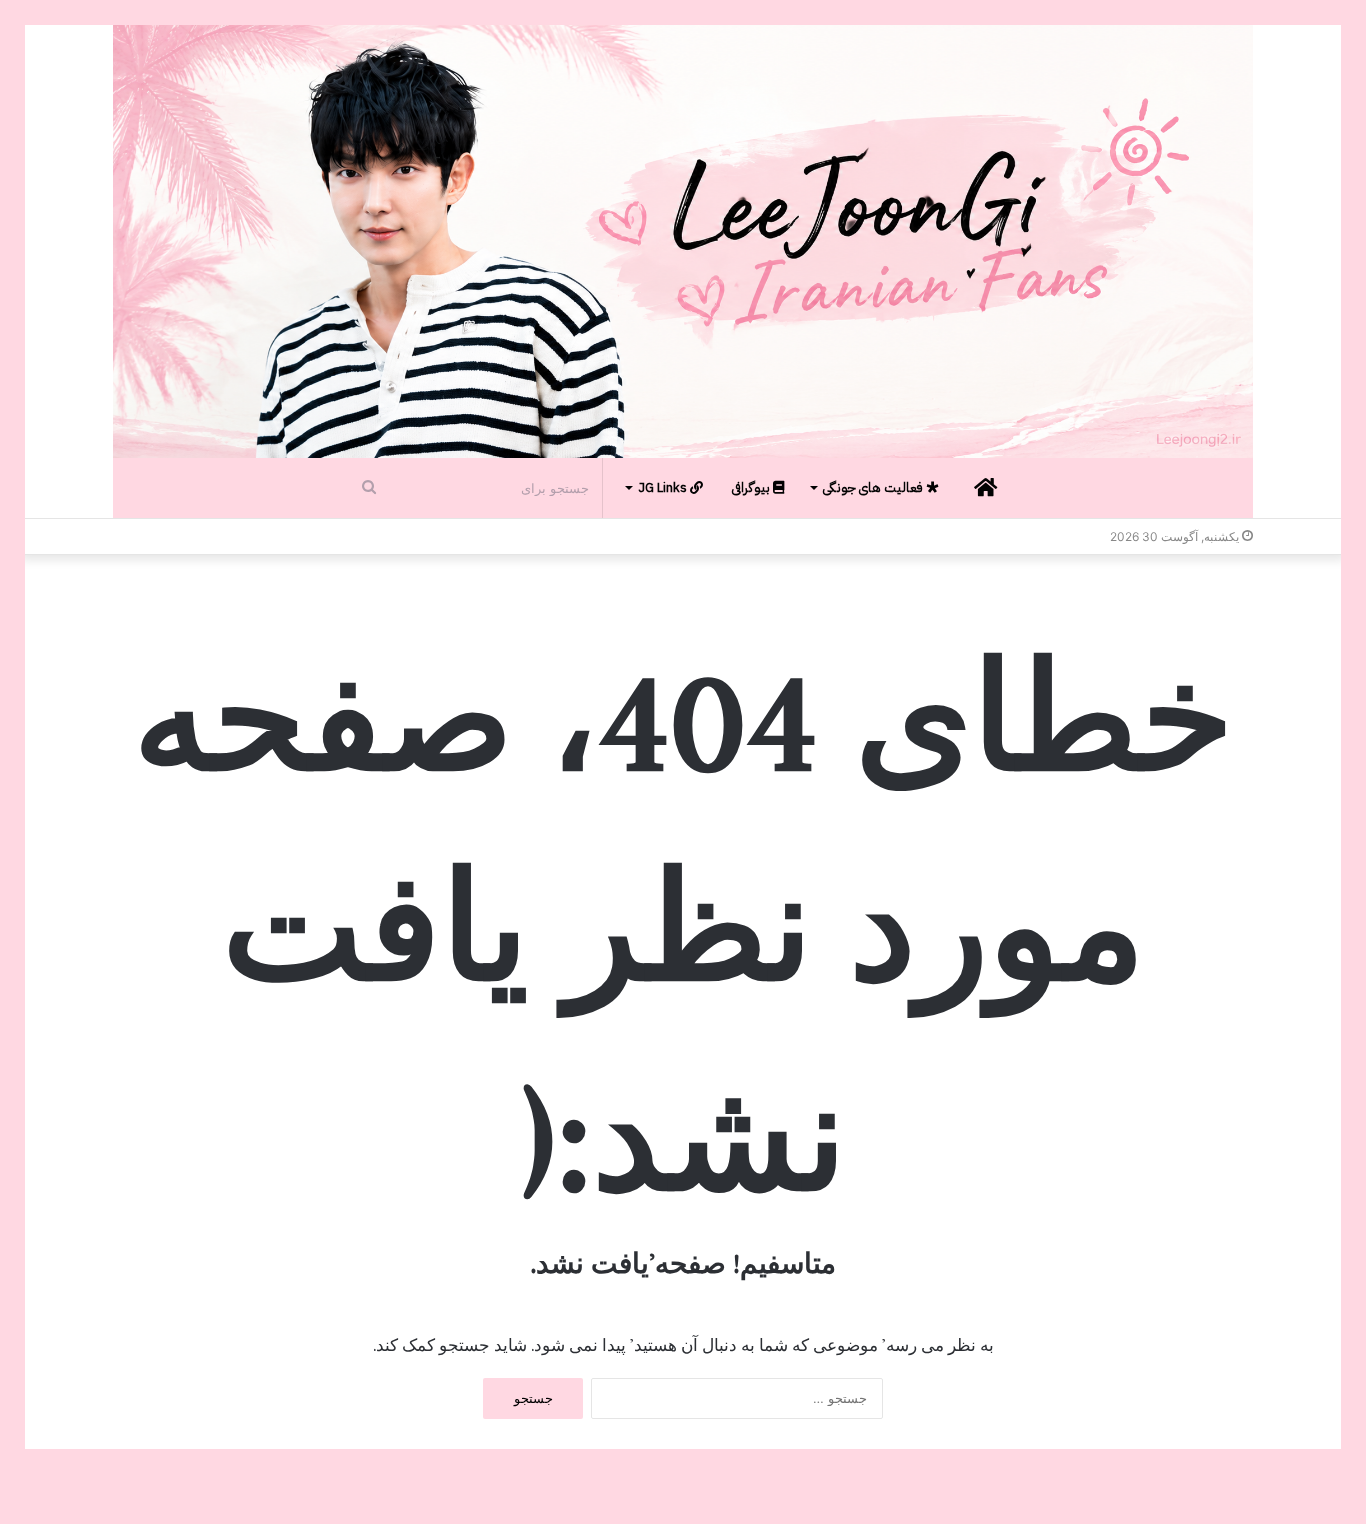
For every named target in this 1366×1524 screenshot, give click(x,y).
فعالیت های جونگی (874, 487)
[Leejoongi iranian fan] (683, 241)
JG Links (664, 487)
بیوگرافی (752, 487)
